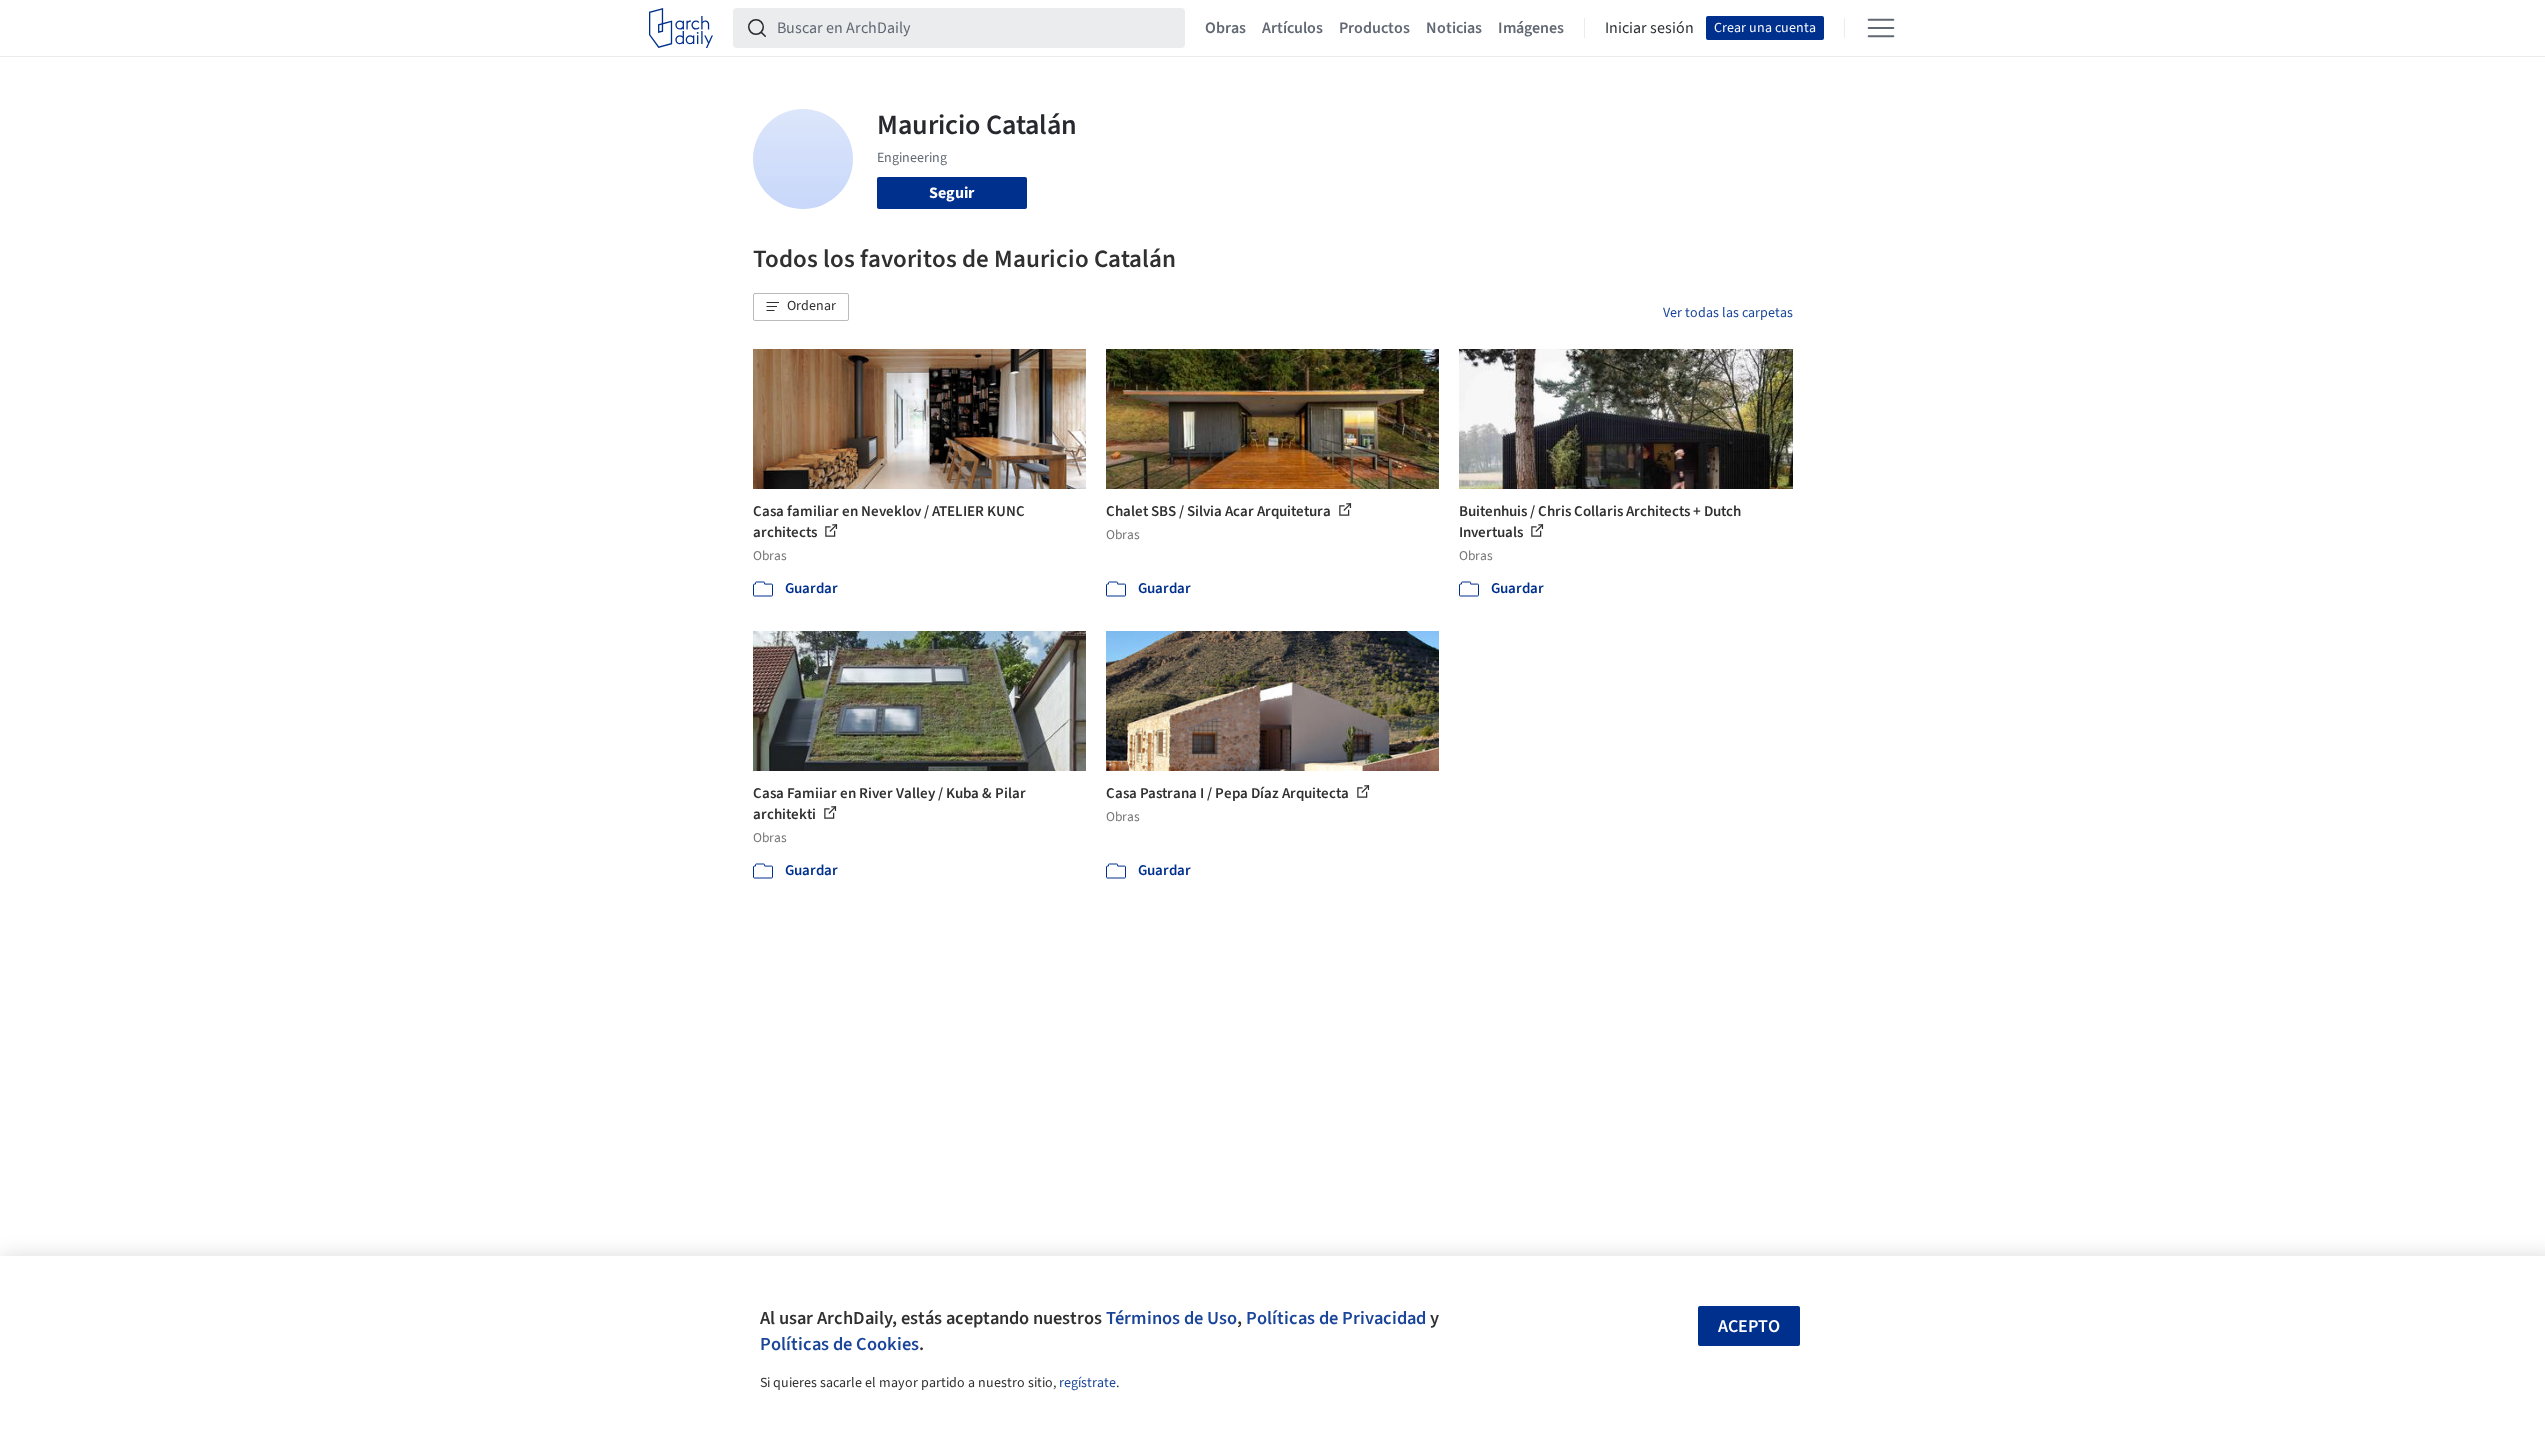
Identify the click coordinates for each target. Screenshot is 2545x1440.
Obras (1225, 28)
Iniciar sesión (1649, 28)
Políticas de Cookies (839, 1344)
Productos (1374, 28)
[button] (801, 307)
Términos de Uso (1171, 1318)
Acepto (1749, 1326)
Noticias (1454, 28)
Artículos (1292, 28)
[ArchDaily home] (681, 28)
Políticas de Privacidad (1336, 1318)
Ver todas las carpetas (1728, 313)
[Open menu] (1881, 28)
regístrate (1087, 1383)
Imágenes (1531, 28)
